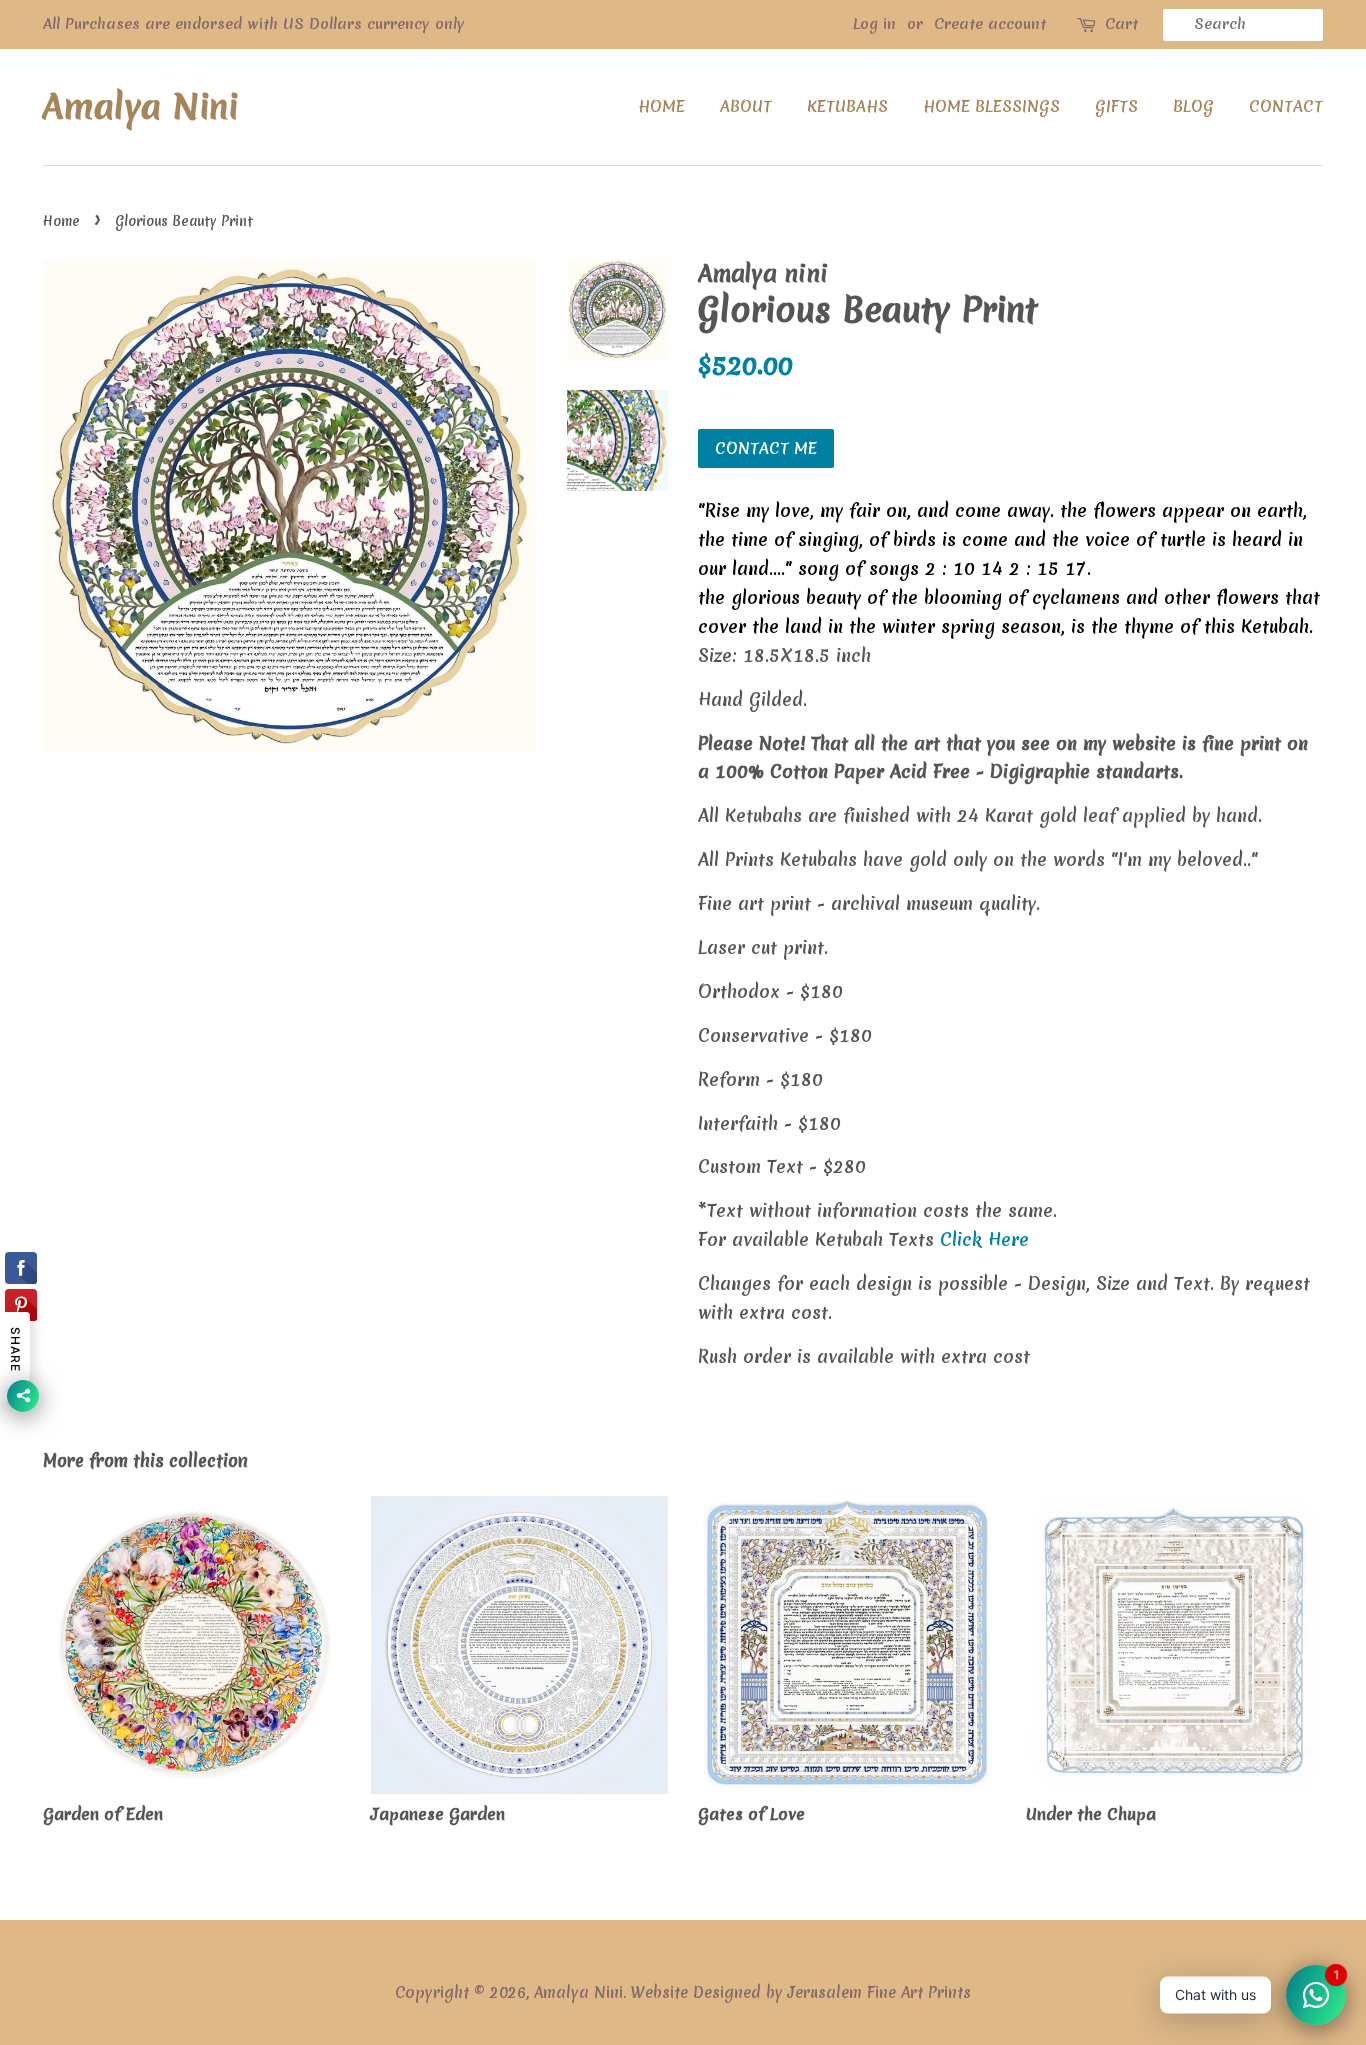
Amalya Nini (140, 107)
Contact (1286, 106)
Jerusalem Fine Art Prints (879, 1992)
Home (661, 106)
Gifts (1116, 106)
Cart (1121, 24)
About (746, 106)
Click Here (984, 1239)
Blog (1193, 106)
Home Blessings (991, 106)
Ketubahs (847, 106)
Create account (990, 24)
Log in (874, 24)
